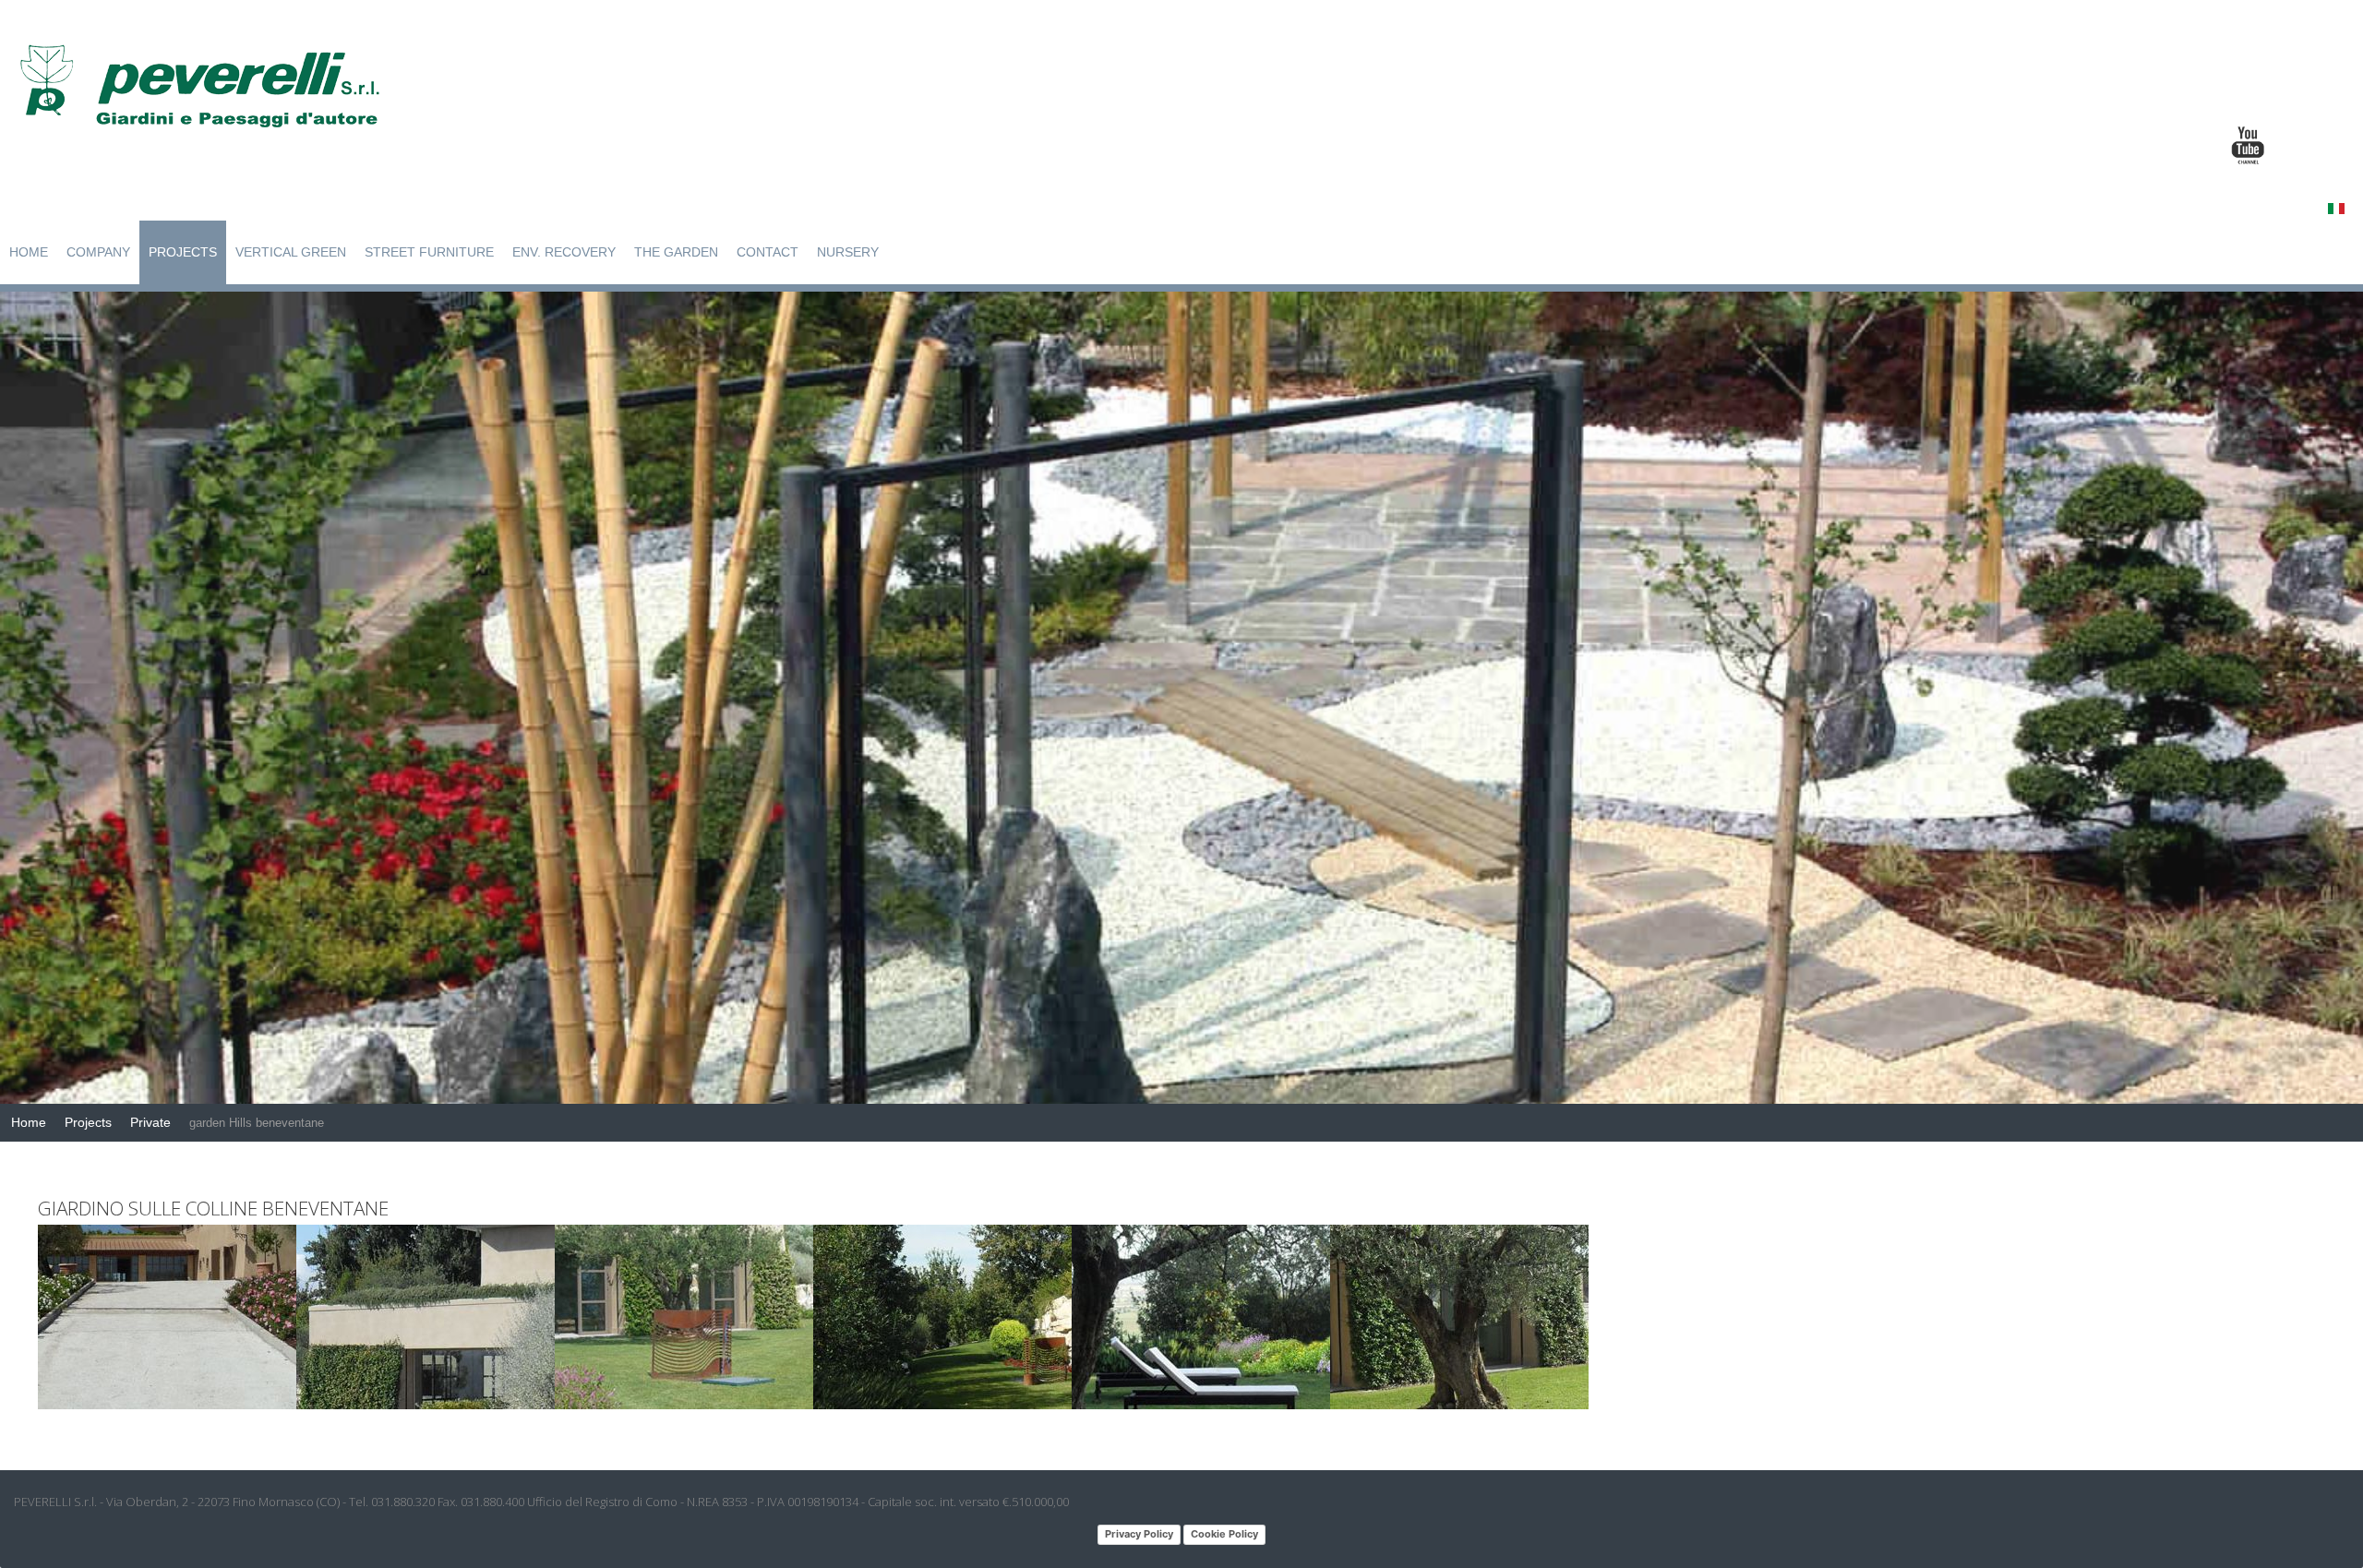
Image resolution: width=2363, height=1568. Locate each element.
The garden (676, 252)
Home (29, 252)
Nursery (848, 252)
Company (98, 252)
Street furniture (429, 252)
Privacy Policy (1139, 1534)
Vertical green (291, 252)
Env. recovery (564, 252)
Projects (183, 252)
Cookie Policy (1224, 1534)
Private (150, 1122)
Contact (768, 252)
